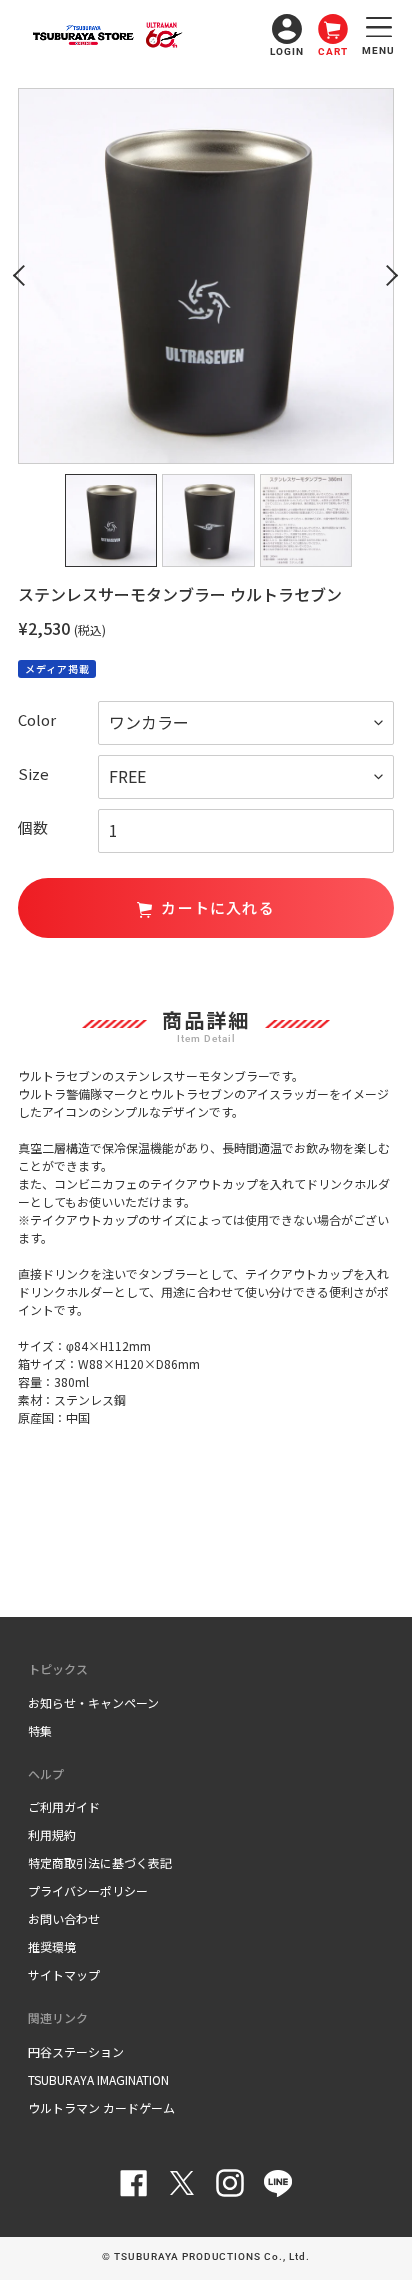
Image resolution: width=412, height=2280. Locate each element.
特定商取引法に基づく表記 (100, 1862)
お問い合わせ (64, 1918)
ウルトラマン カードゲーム (101, 2107)
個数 (33, 827)
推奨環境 (52, 1946)
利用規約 (52, 1834)
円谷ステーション (76, 2051)
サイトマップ (64, 1974)
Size (33, 773)
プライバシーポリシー (88, 1890)
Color (37, 719)
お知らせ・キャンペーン (93, 1702)
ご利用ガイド (64, 1806)
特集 (40, 1730)
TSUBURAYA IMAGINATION (98, 2079)
